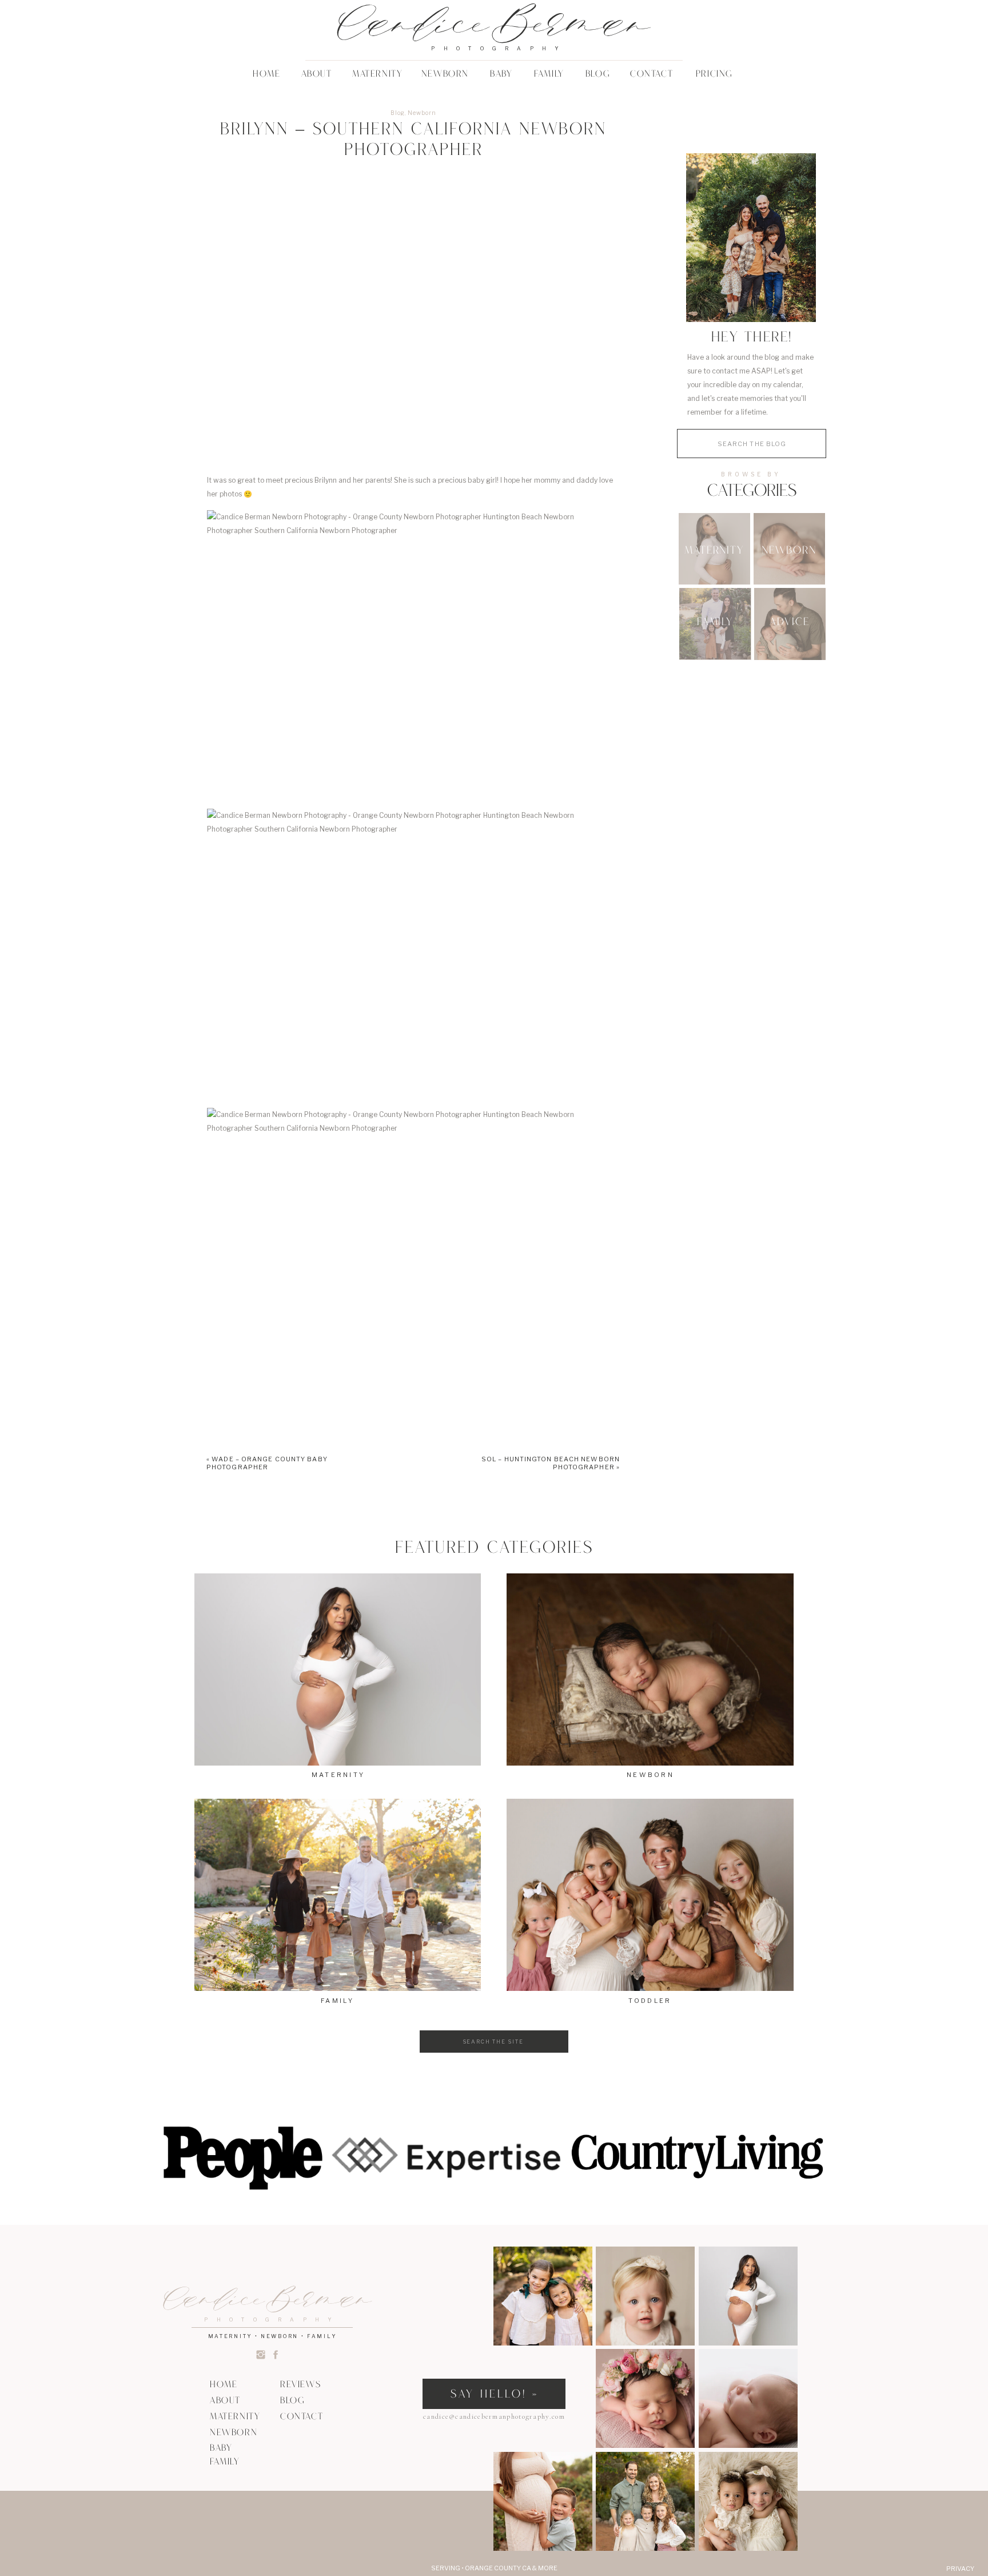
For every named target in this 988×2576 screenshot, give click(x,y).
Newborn (422, 113)
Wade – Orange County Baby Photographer (267, 1463)
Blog (398, 113)
